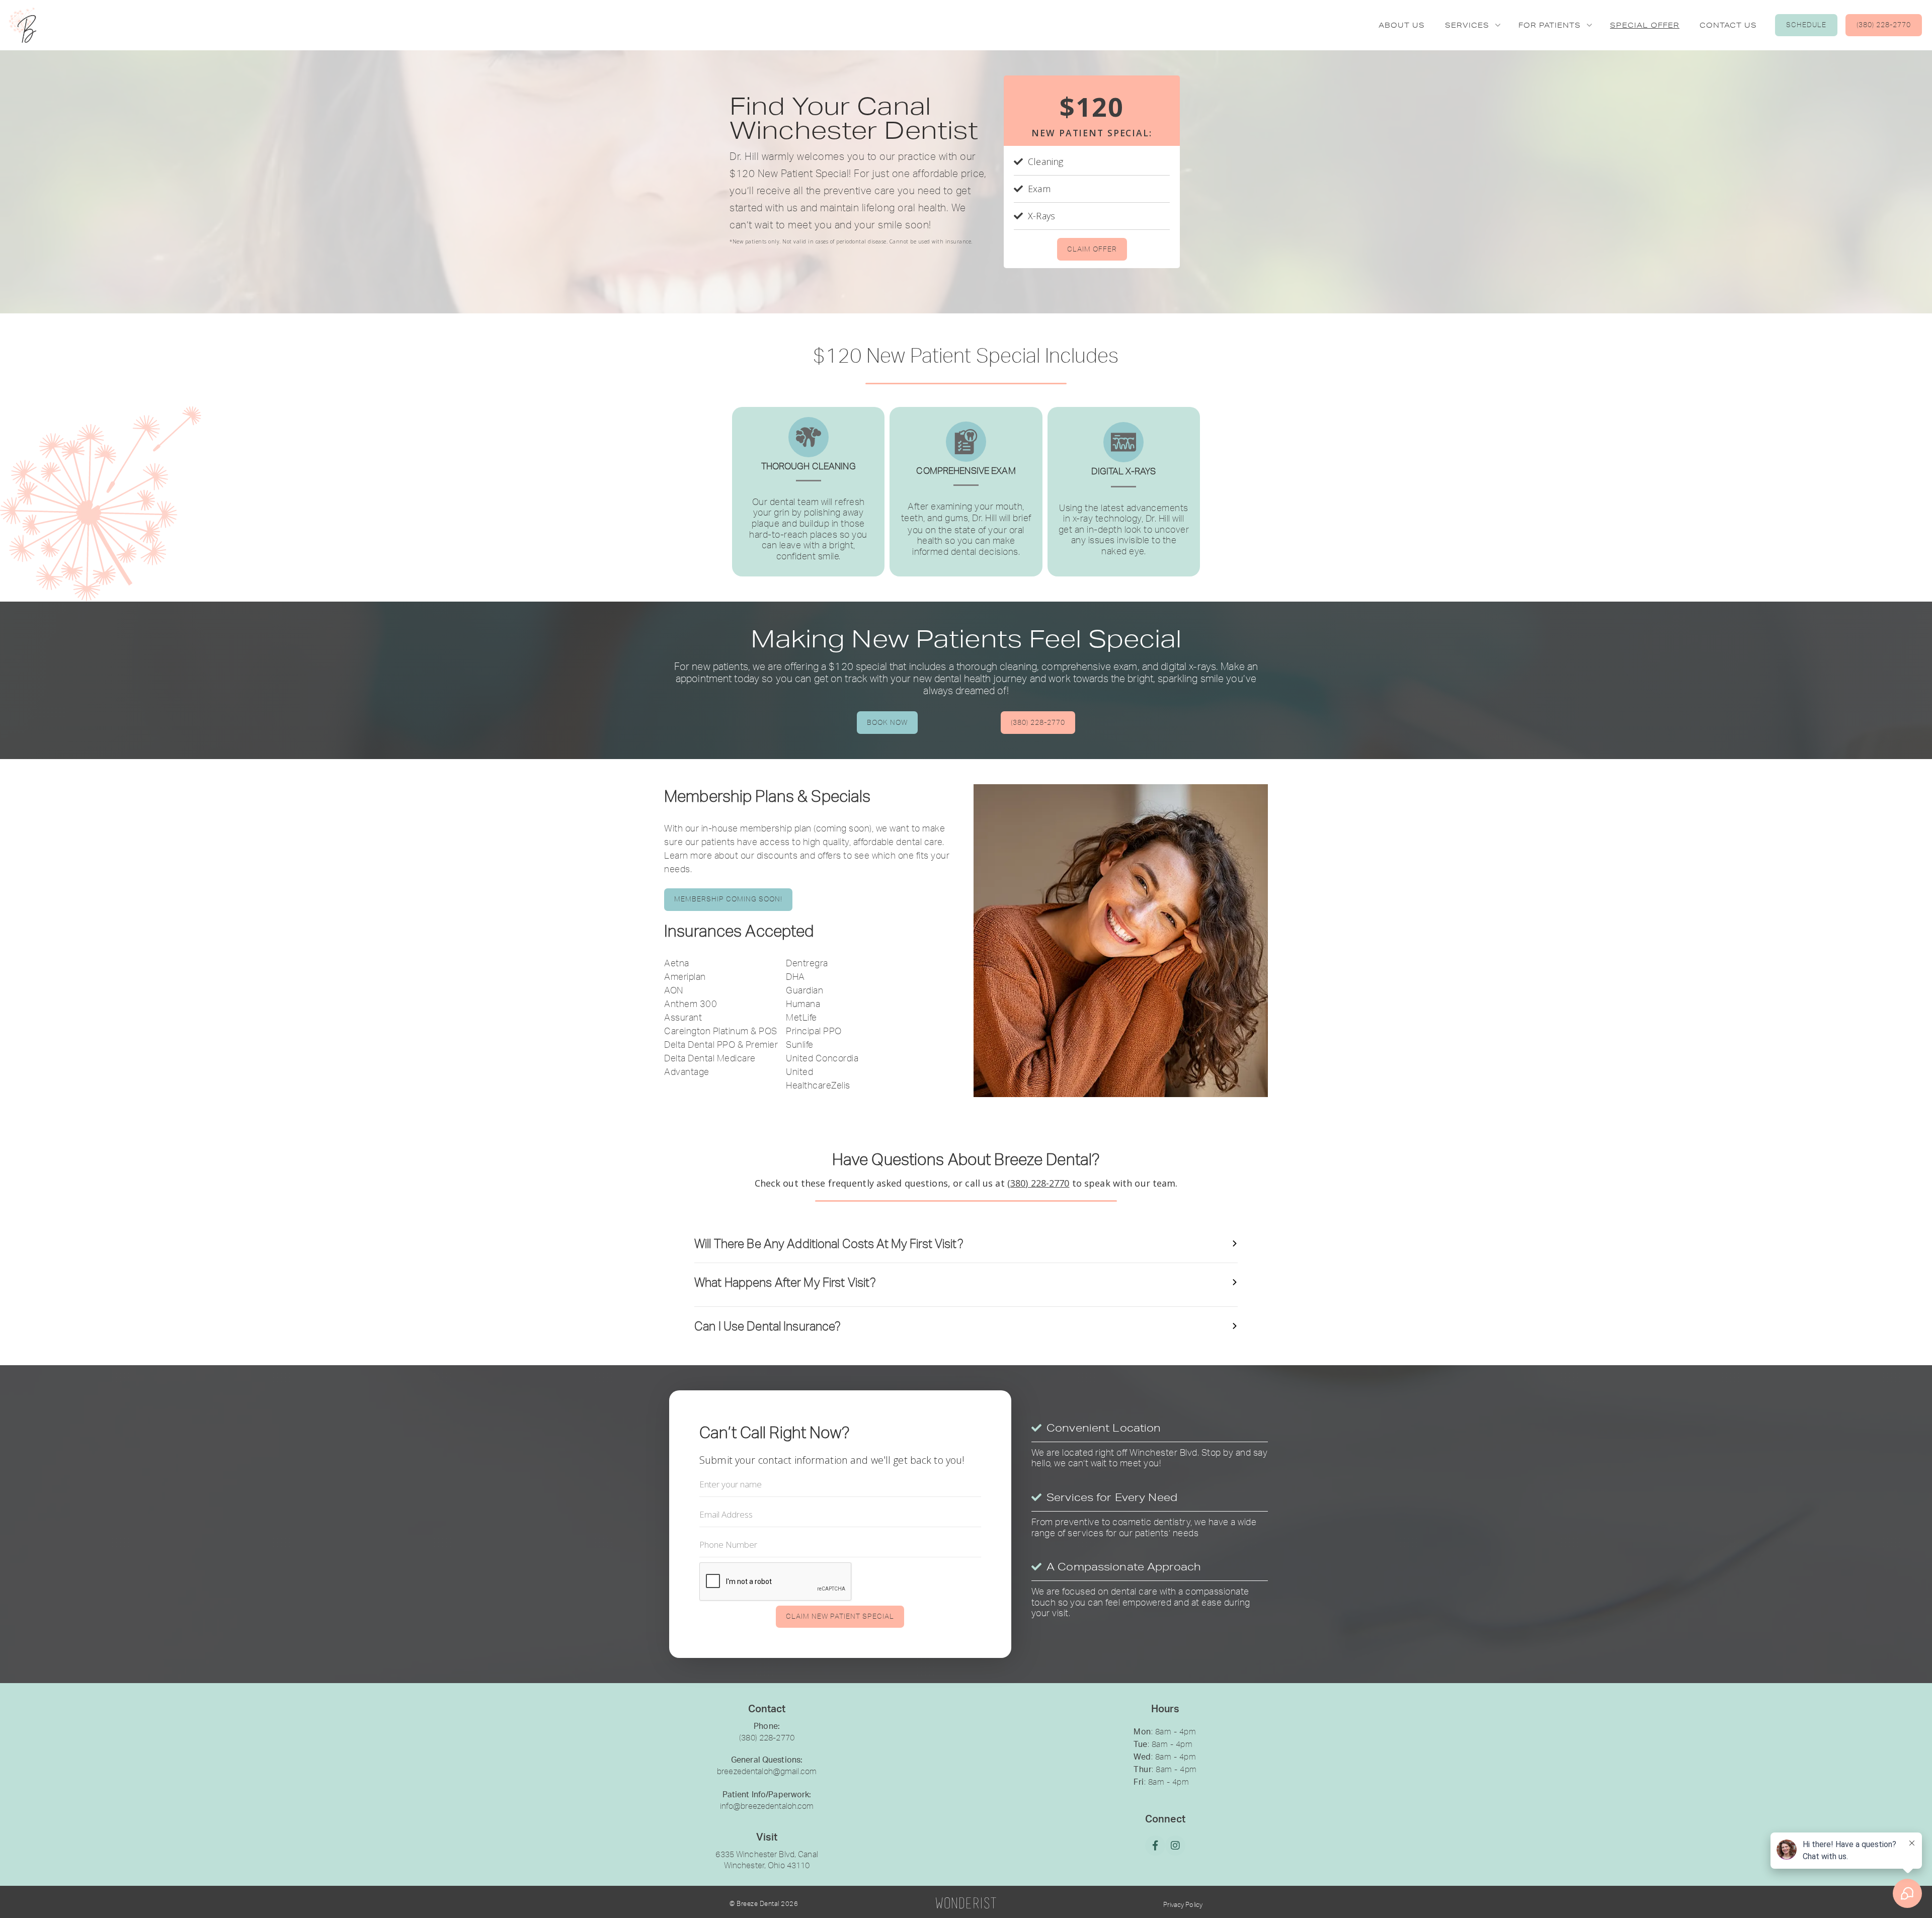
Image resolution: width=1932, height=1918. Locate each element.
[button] (1472, 25)
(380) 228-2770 (1884, 25)
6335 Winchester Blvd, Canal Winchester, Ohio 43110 (767, 1860)
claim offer (1092, 249)
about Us (1402, 25)
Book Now (887, 722)
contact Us (1728, 25)
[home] (20, 25)
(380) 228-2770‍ (767, 1737)
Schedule (1806, 25)
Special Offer (1645, 25)
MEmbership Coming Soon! (728, 899)
